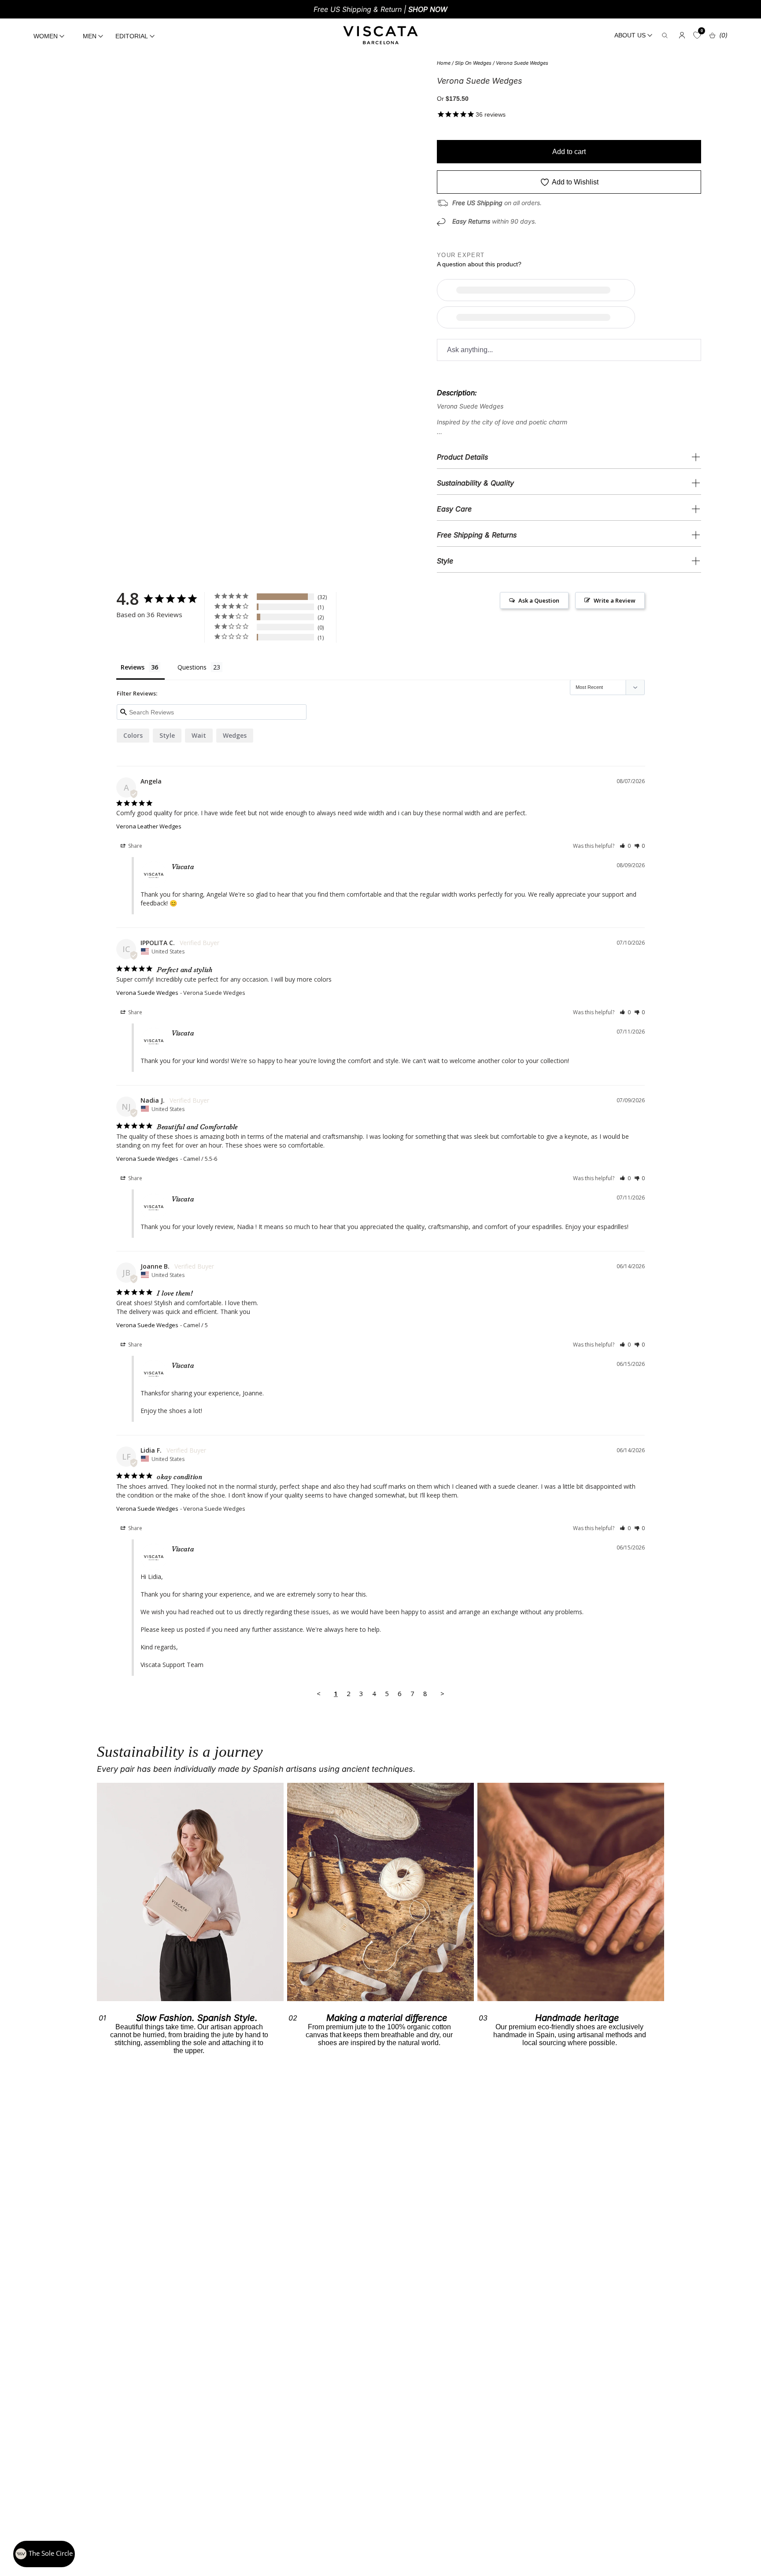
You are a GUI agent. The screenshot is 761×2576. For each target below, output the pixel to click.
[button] (625, 846)
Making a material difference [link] (387, 2018)
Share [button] (135, 846)
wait (199, 735)
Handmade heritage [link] (577, 2018)
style (167, 735)
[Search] (665, 35)
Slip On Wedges (473, 63)
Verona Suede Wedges (522, 63)
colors (133, 735)
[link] (380, 1892)
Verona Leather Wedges (149, 826)
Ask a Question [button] (539, 600)
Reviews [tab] (133, 667)
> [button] (442, 1693)
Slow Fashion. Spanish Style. (197, 2018)
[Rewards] (44, 2554)
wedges (235, 735)
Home (444, 63)
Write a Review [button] (615, 600)
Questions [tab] (192, 667)
